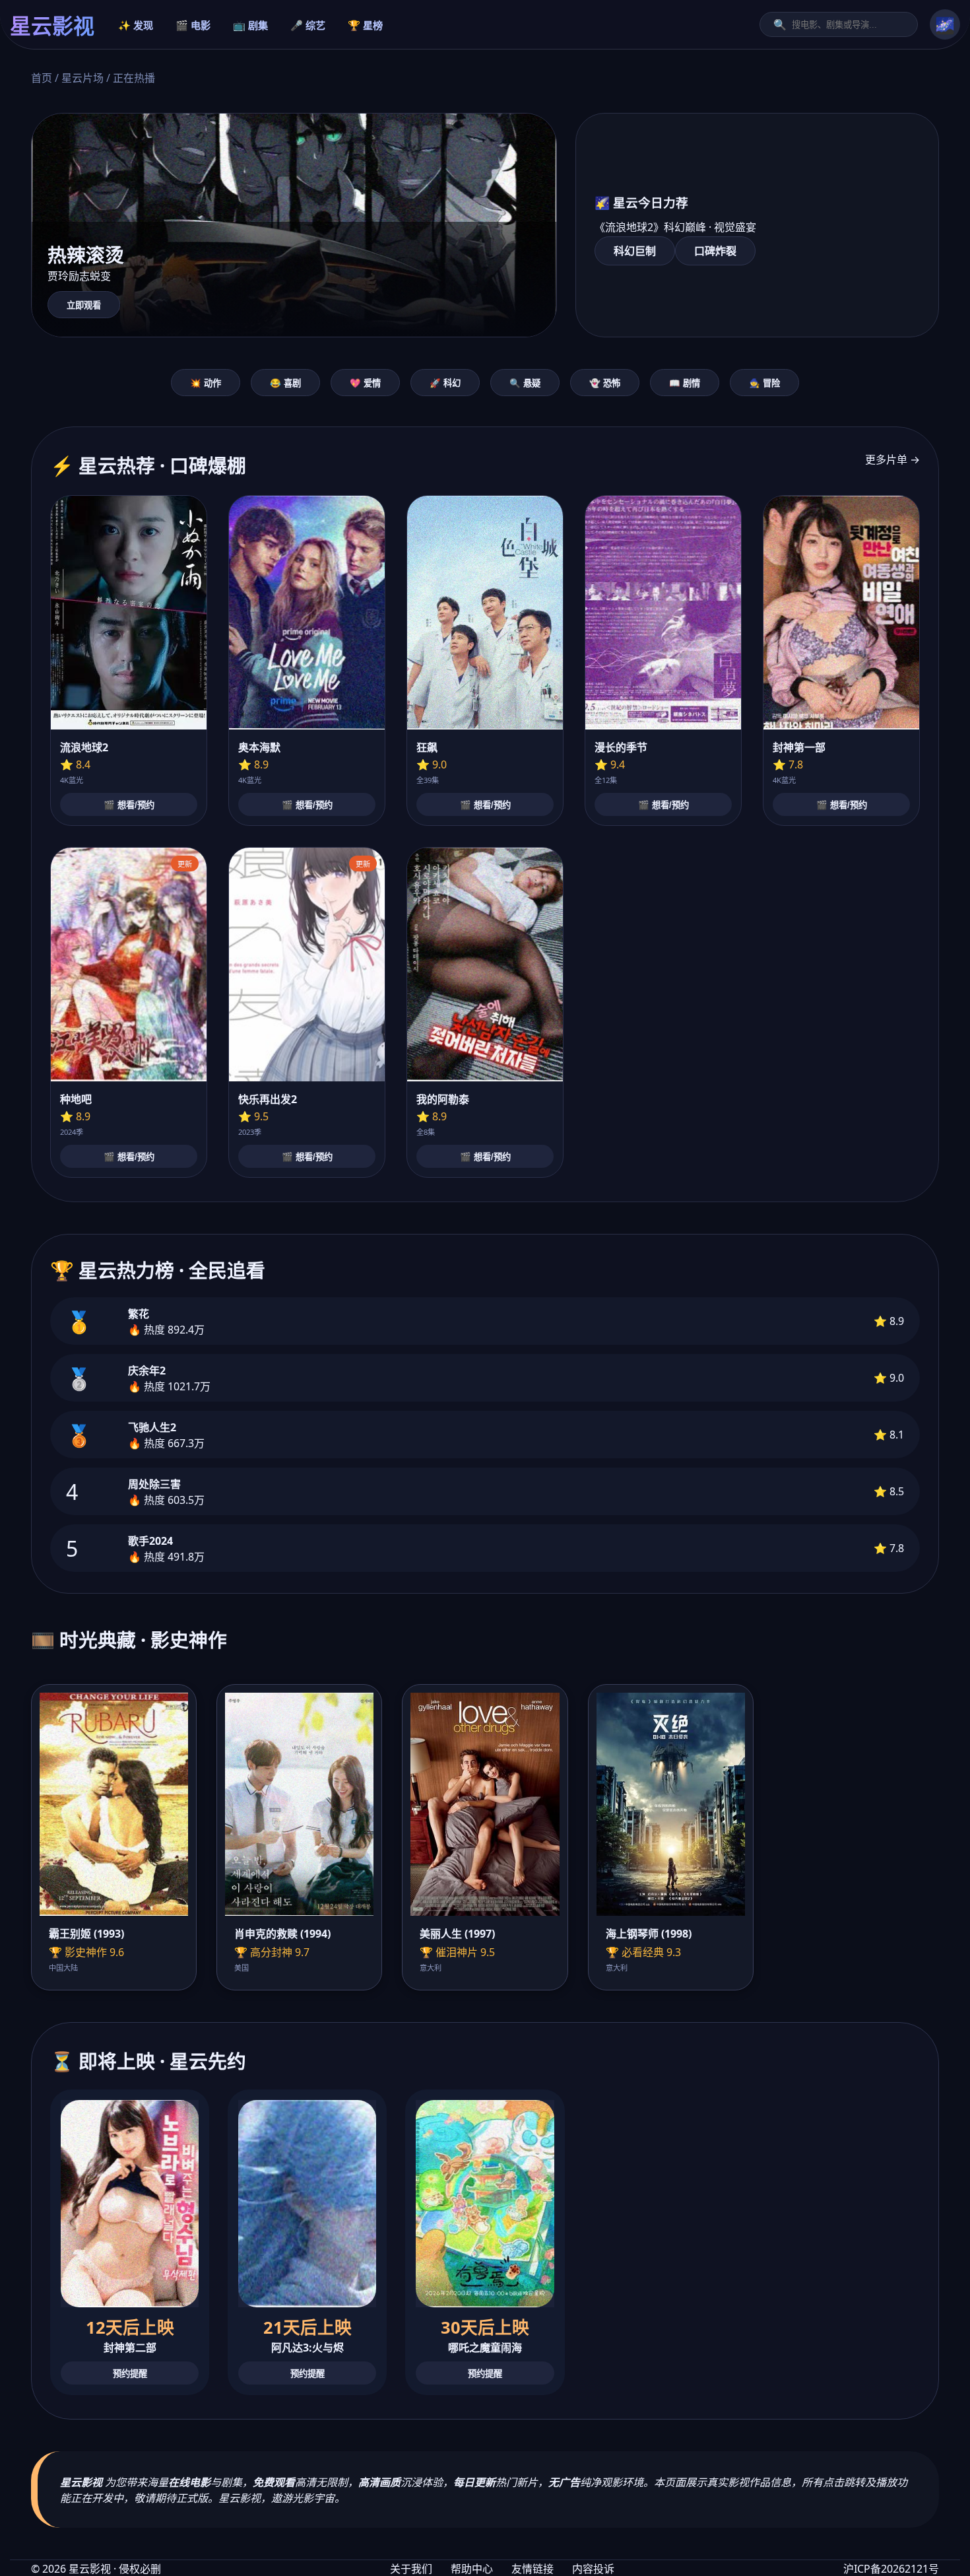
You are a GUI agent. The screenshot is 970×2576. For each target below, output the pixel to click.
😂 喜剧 (285, 383)
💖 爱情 (365, 383)
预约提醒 (130, 2374)
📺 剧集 (250, 25)
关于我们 (411, 2569)
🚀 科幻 (445, 383)
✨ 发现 (136, 25)
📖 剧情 (685, 383)
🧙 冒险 (764, 383)
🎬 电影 (193, 25)
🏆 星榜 (365, 25)
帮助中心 (472, 2569)
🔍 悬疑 (525, 383)
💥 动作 (206, 383)
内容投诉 (593, 2569)
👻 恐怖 (605, 383)
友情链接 (533, 2569)
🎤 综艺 (308, 25)
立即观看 (84, 305)
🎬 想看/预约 (129, 805)
